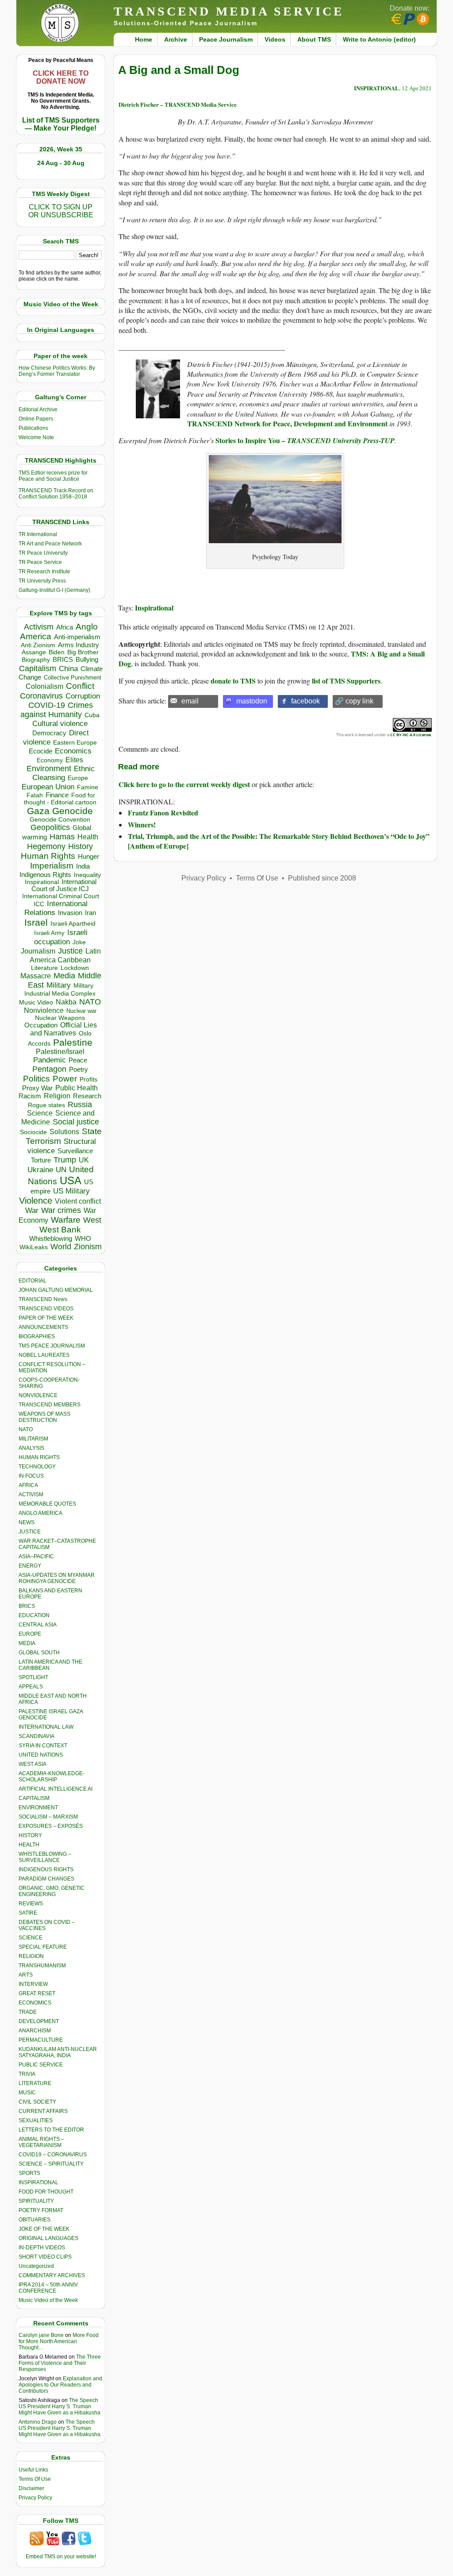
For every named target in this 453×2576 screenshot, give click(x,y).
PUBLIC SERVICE (41, 2065)
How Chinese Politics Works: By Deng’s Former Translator (57, 371)
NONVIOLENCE (38, 1395)
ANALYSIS (31, 1448)
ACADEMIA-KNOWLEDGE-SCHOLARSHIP (52, 1777)
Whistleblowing (51, 1238)
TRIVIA (27, 2074)
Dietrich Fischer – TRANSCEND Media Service (178, 104)
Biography (36, 660)
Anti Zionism (38, 645)
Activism (39, 627)
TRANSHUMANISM (42, 1966)
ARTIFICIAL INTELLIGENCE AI (56, 1789)
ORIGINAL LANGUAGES (48, 2238)
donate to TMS (233, 681)
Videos (275, 39)
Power (65, 1079)
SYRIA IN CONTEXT (43, 1746)
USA (71, 1180)
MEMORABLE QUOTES (47, 1504)
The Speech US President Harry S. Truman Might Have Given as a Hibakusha (60, 2406)
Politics (36, 1079)
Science (40, 1113)
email (190, 701)
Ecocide (40, 751)
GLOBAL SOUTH (39, 1653)
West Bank (60, 1230)
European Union (48, 787)
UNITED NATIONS (41, 1755)
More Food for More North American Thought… (59, 2341)
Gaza (38, 811)
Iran (90, 913)
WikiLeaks (34, 1247)
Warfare (66, 1220)
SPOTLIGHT (33, 1677)
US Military (71, 1191)
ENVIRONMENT (38, 1807)
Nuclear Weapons (60, 1018)
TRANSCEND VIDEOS (46, 1309)
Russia (80, 1105)
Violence (36, 1201)
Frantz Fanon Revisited (163, 813)
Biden (57, 652)
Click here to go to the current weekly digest (184, 784)
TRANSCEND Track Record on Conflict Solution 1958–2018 (56, 494)
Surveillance (75, 1151)
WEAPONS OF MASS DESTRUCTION (44, 1417)
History (81, 846)
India (83, 866)
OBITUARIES (35, 2220)
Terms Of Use (35, 2479)
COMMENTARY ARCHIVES (52, 2275)
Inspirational (154, 608)
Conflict (80, 686)
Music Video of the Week (48, 2300)
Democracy (49, 733)
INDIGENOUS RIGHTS (46, 1869)
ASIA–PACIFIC (36, 1556)
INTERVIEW (33, 1984)
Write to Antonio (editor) (379, 39)
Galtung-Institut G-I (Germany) (54, 590)
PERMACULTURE (41, 2040)
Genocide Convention (60, 820)
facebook (305, 701)
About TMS (314, 39)
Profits (88, 1079)
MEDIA (27, 1643)
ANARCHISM (35, 2031)
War (32, 1211)
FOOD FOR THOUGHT (46, 2192)
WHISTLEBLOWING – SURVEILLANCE (45, 1857)
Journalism (38, 951)
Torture (41, 1160)
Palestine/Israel (60, 1052)
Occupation (41, 1025)
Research (87, 1096)
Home (144, 39)
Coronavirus (41, 696)
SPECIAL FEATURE (43, 1947)
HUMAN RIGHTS (39, 1457)
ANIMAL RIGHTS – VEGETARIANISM (41, 2142)
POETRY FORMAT (41, 2210)
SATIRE (28, 1913)
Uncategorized (36, 2266)
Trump (65, 1160)
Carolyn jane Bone (41, 2335)
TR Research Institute (44, 572)
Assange (34, 652)
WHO (83, 1238)
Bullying (87, 660)
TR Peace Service (40, 562)
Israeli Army (49, 933)
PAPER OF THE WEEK (46, 1318)
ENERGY (30, 1566)
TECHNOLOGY (37, 1467)
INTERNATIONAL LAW (46, 1727)
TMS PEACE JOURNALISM (52, 1346)
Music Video (36, 1002)
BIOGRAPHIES (37, 1336)
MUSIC (27, 2093)
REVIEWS (31, 1904)
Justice (70, 951)
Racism (30, 1096)
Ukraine (40, 1170)
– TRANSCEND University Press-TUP (337, 440)
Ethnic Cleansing (64, 773)
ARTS (26, 1975)
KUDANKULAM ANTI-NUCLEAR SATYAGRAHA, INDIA (58, 2052)
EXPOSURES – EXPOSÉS (51, 1826)
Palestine (73, 1042)
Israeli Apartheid (73, 923)
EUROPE (30, 1634)
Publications (33, 428)
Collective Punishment (73, 678)
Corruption (83, 696)
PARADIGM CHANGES (46, 1879)
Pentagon (49, 1069)
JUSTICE (30, 1532)
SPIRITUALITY (36, 2201)
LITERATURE (35, 2083)
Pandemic (50, 1060)
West (92, 1220)
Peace (78, 1060)
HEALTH (29, 1845)
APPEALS (31, 1687)
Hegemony (46, 846)
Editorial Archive (38, 409)
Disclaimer (31, 2488)
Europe (78, 778)
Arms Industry (79, 645)
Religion (57, 1096)
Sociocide (33, 1132)
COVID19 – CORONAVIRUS (53, 2155)
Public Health (77, 1088)
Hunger (88, 857)
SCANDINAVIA (36, 1736)
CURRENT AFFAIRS (43, 2111)
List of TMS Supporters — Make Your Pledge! (61, 124)
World (61, 1247)
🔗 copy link (354, 701)
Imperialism (52, 866)
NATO (90, 1002)
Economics (73, 751)
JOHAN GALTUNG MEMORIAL (56, 1290)
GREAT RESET (37, 1993)
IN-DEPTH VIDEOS (42, 2248)
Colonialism (44, 686)
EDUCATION (34, 1615)
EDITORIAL (33, 1281)
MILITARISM (33, 1439)
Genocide (73, 811)
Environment (49, 769)
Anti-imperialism (77, 637)
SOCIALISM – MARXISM (48, 1817)
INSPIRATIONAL (38, 2182)
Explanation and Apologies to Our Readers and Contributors (60, 2385)
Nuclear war (81, 1011)
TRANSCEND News (43, 1299)
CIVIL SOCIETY (37, 2102)
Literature (44, 968)
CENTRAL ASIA (38, 1625)
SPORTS (29, 2173)
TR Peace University (43, 553)
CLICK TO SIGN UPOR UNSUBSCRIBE (61, 211)
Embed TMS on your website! (61, 2557)
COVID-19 (47, 705)
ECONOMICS (35, 2003)
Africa (65, 627)
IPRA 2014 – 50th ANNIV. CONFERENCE (49, 2288)
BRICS (63, 659)
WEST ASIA (33, 1764)
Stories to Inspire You (248, 440)
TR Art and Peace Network (50, 544)
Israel (36, 922)
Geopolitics (50, 827)
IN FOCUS (31, 1476)
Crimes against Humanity (57, 710)
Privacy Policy (35, 2498)
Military (59, 985)
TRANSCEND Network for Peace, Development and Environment (287, 423)
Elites (74, 760)
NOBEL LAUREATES (44, 1355)
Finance (57, 795)
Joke (79, 942)
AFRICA (28, 1485)
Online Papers (36, 419)
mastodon (252, 701)
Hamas (62, 837)
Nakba (66, 1002)
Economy (50, 760)
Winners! (142, 825)
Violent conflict (78, 1201)
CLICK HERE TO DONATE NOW (61, 77)
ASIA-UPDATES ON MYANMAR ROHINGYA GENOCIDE (57, 1578)
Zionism (88, 1247)
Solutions (64, 1132)
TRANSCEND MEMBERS (50, 1405)
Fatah (35, 795)
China (68, 669)
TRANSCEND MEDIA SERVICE (229, 11)
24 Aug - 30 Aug (61, 163)
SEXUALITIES (36, 2120)
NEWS (27, 1522)
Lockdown (75, 968)
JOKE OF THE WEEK (44, 2229)
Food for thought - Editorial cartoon (60, 799)
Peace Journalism (226, 39)
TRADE (28, 2012)
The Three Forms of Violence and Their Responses (60, 2363)
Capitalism (38, 668)
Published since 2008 (322, 878)
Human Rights (48, 856)
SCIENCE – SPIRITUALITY (51, 2164)
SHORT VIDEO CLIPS (45, 2257)
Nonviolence (44, 1010)
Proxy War (37, 1088)
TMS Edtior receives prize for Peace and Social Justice (53, 476)
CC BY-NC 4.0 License (411, 735)
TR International (38, 534)
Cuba (92, 715)
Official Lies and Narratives (64, 1029)
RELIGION (31, 1956)
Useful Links (33, 2470)
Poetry (79, 1070)
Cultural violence (60, 724)
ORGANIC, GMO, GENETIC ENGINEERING (52, 1891)
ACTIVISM (31, 1495)
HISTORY (30, 1835)
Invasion (70, 913)
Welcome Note (36, 437)
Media (64, 976)
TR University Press (42, 581)
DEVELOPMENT (39, 2021)
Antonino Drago (38, 2422)
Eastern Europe (75, 743)
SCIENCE (31, 1938)
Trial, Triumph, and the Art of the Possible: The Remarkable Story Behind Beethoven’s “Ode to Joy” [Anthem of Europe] (279, 841)
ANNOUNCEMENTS (43, 1327)
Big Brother (83, 652)
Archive (176, 39)
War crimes (61, 1210)
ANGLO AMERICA (40, 1513)
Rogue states (46, 1105)
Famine (88, 787)
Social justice (76, 1122)
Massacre (36, 976)
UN (61, 1170)
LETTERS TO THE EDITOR (51, 2130)
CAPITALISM (34, 1798)
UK (84, 1160)
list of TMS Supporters (346, 681)
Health (88, 837)
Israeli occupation (61, 937)
